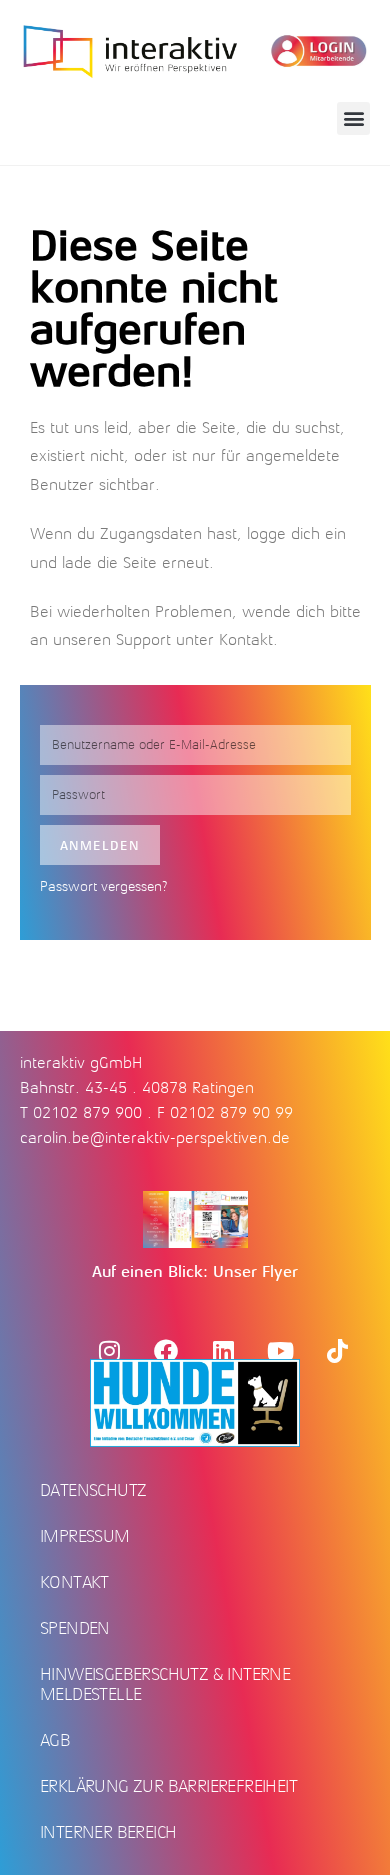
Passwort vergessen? (104, 886)
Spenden (75, 1628)
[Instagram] (109, 1351)
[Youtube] (280, 1351)
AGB (55, 1740)
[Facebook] (166, 1351)
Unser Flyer (255, 1272)
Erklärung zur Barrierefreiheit (168, 1786)
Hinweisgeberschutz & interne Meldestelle (165, 1684)
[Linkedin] (223, 1351)
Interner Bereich (108, 1832)
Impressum (85, 1536)
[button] (353, 118)
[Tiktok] (337, 1351)
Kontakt (246, 640)
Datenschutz (93, 1490)
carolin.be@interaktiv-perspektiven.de (155, 1138)
